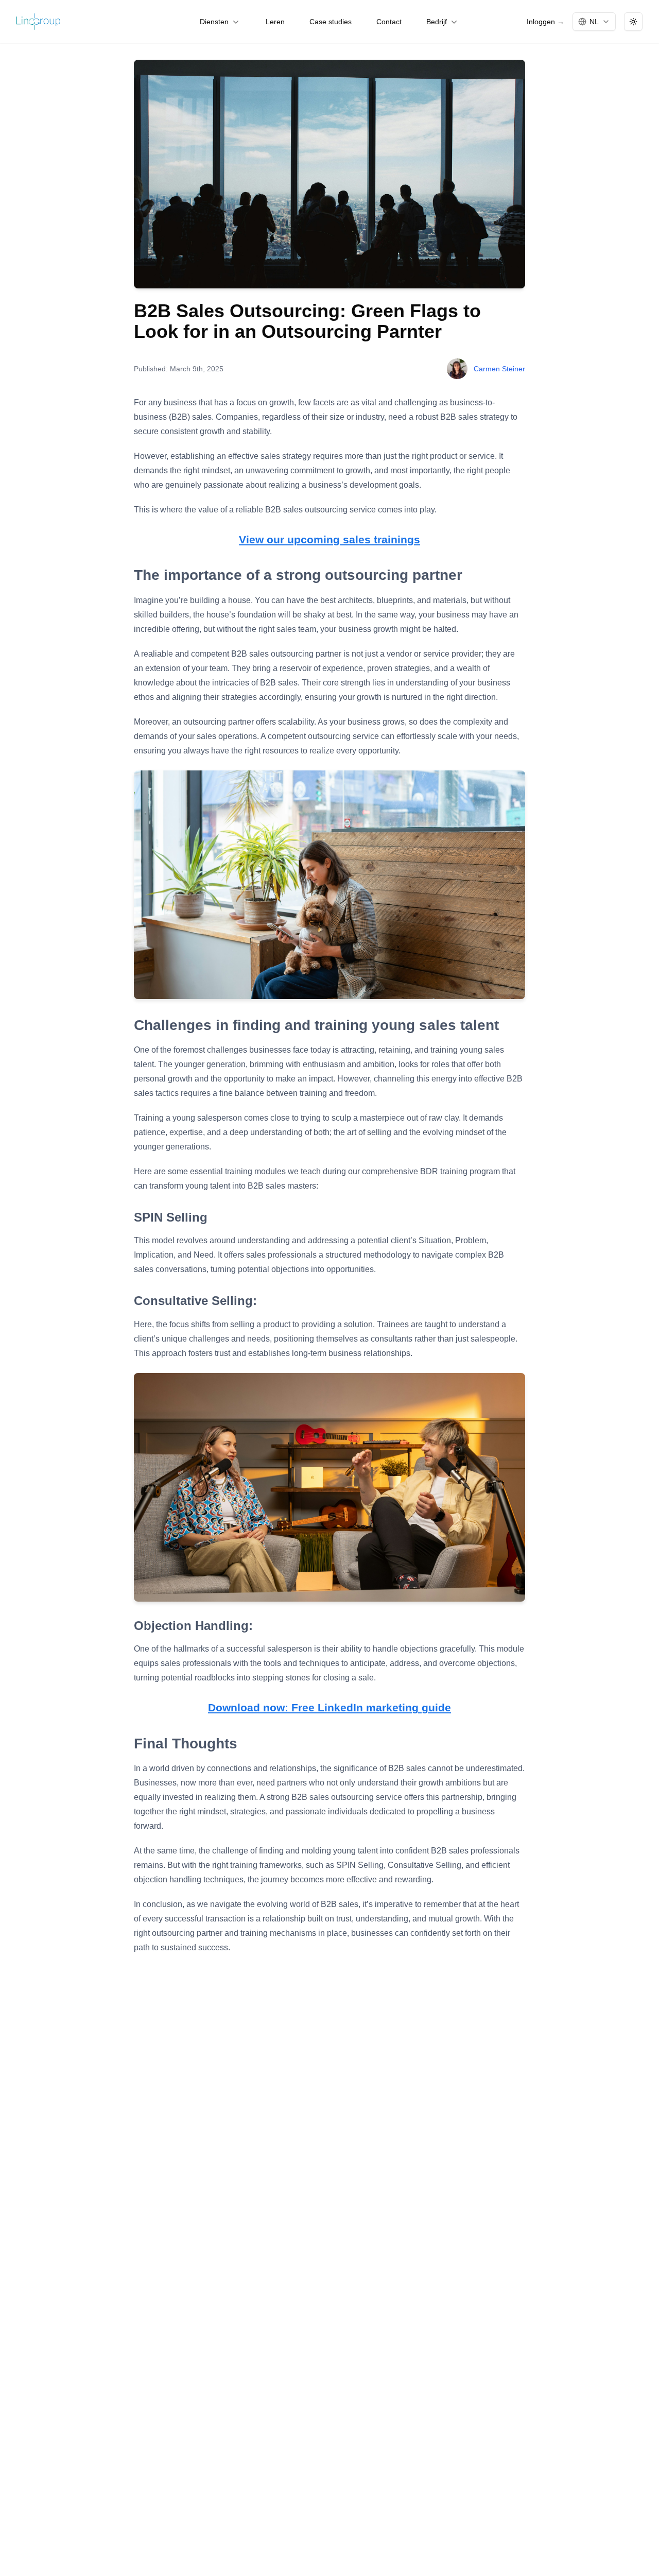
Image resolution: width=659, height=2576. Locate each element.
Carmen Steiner (499, 369)
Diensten (214, 22)
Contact (389, 22)
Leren (275, 22)
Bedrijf (437, 22)
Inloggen (545, 22)
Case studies (331, 22)
